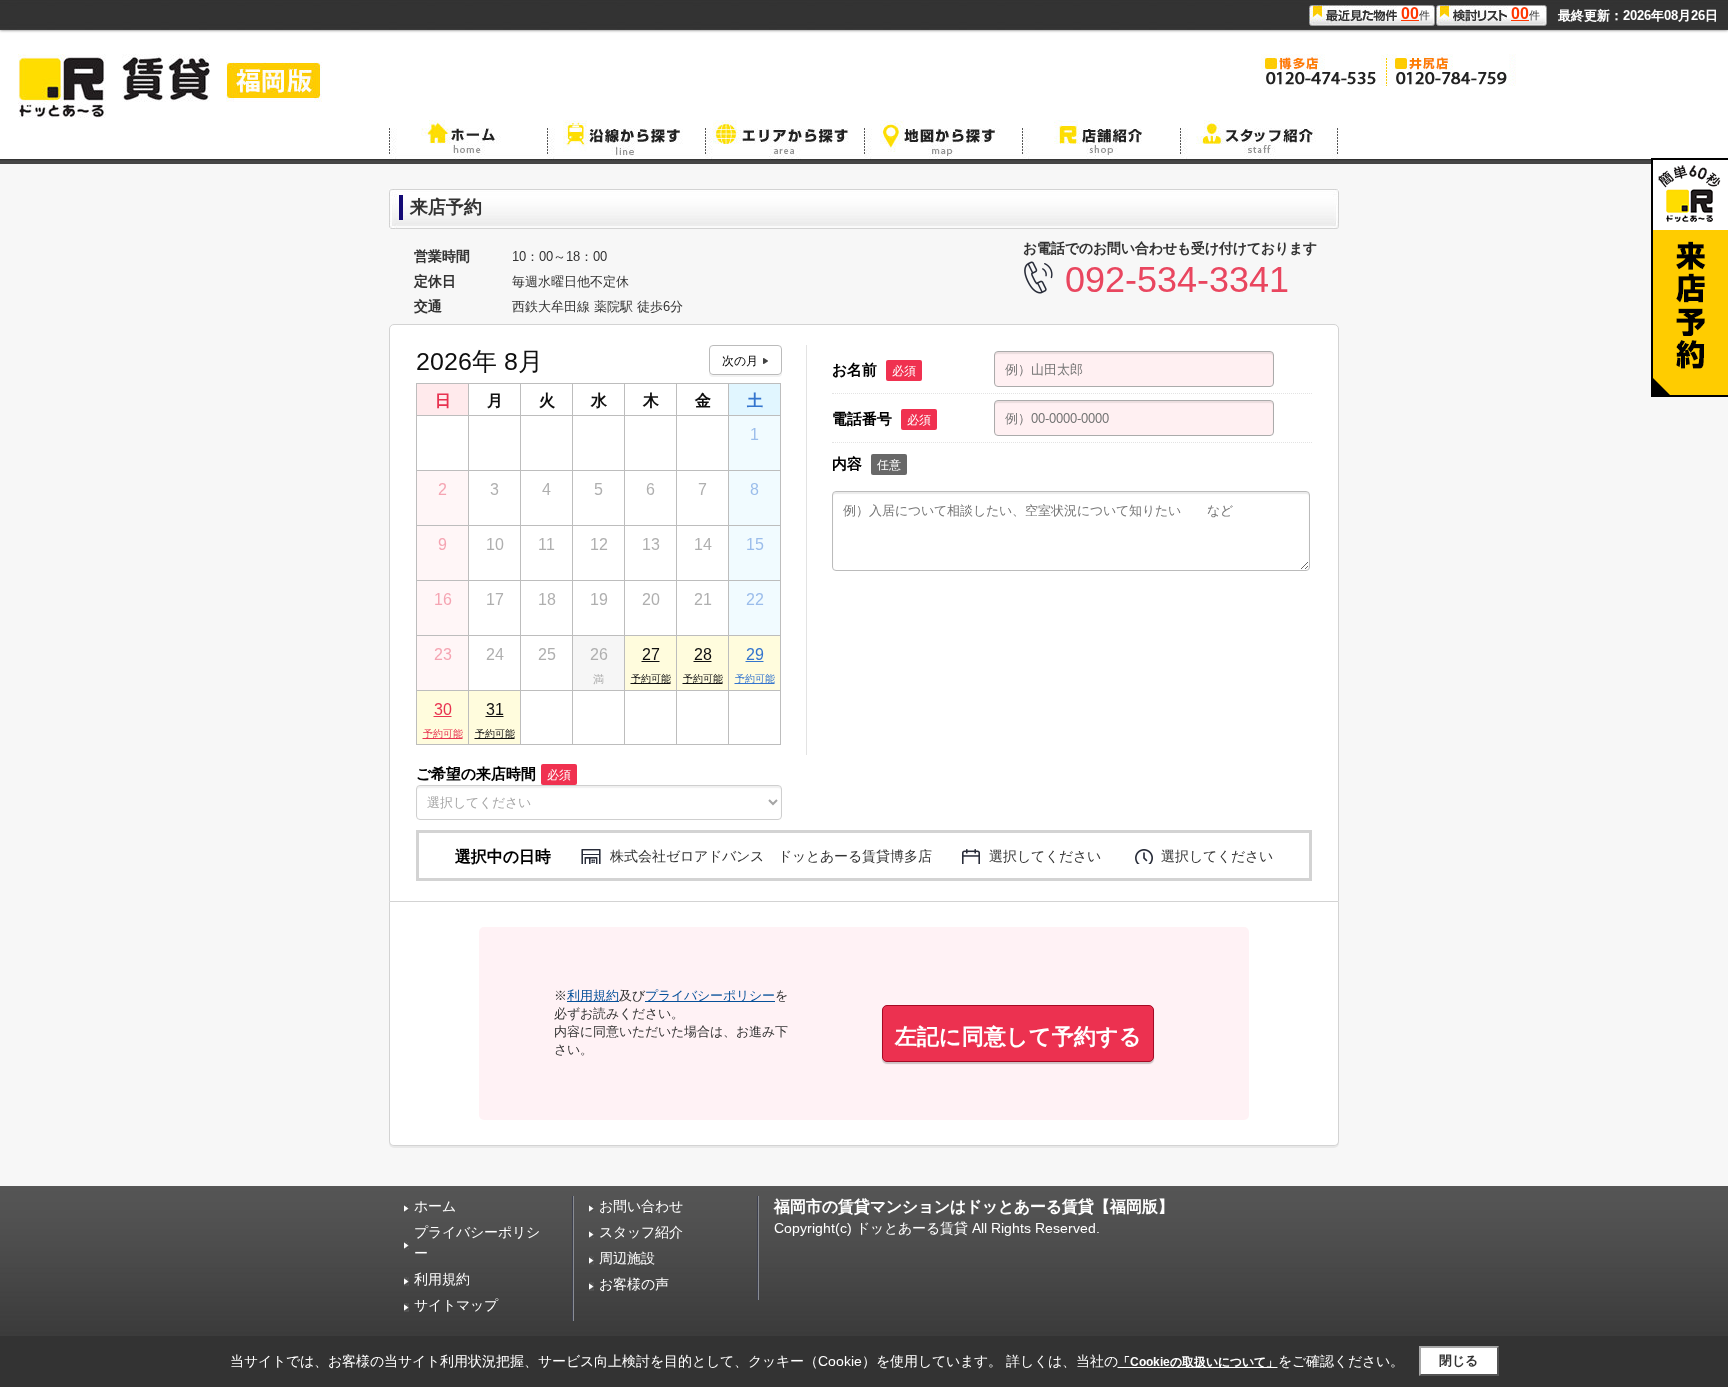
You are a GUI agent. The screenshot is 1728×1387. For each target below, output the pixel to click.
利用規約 (593, 995)
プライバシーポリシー (710, 995)
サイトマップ (456, 1305)
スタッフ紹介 (641, 1232)
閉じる (1458, 1360)
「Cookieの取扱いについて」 (1198, 1362)
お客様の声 (634, 1284)
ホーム (435, 1206)
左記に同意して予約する (1018, 1036)
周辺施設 (627, 1258)
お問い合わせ (641, 1206)
